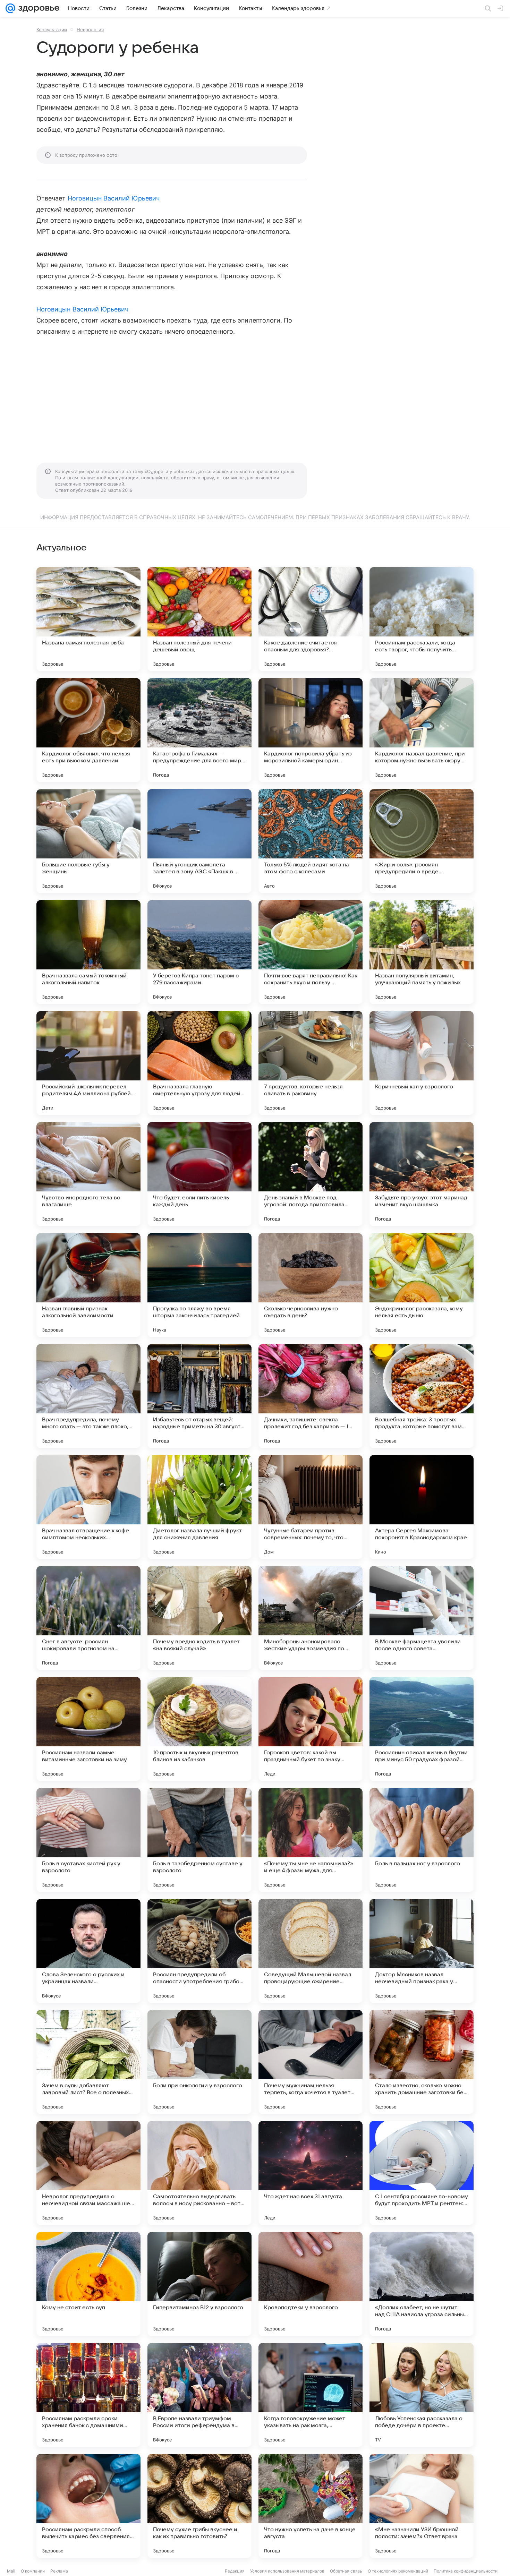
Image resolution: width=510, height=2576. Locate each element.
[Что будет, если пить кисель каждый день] (199, 1174)
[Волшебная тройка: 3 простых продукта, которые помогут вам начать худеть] (422, 1396)
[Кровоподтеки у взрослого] (311, 2284)
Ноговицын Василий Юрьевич (114, 198)
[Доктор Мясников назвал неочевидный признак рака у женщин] (422, 1951)
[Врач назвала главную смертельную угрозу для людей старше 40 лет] (199, 1063)
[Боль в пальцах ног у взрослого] (422, 1840)
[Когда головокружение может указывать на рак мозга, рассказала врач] (311, 2395)
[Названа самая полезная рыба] (88, 619)
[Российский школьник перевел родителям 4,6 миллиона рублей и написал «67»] (88, 1063)
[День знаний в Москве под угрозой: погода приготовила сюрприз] (311, 1174)
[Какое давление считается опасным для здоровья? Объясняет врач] (311, 619)
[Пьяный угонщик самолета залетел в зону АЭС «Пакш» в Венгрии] (199, 841)
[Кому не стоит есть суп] (88, 2284)
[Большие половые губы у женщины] (88, 841)
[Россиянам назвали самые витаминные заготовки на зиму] (88, 1729)
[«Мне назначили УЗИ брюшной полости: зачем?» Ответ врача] (422, 2506)
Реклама (59, 2571)
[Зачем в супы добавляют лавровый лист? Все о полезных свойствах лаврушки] (88, 2062)
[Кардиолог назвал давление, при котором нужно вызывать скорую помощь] (422, 730)
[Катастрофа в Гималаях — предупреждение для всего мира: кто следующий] (199, 730)
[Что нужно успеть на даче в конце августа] (311, 2506)
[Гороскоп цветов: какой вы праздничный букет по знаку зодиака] (311, 1729)
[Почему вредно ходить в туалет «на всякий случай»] (199, 1618)
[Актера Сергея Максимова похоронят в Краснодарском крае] (422, 1507)
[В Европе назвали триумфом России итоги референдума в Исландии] (199, 2395)
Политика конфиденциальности (466, 2571)
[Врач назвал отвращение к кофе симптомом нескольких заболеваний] (88, 1507)
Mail (11, 2571)
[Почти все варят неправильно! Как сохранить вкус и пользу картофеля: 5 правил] (311, 952)
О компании (33, 2571)
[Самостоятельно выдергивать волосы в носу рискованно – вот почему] (199, 2173)
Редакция (235, 2571)
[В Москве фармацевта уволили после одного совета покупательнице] (422, 1618)
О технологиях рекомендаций (398, 2571)
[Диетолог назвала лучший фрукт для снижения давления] (199, 1507)
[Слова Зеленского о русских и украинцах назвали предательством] (88, 1951)
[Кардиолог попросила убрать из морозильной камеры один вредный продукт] (311, 730)
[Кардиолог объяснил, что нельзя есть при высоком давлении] (88, 730)
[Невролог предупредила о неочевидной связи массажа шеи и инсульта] (88, 2173)
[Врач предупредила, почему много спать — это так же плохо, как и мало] (88, 1396)
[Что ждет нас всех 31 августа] (311, 2173)
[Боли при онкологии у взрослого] (199, 2062)
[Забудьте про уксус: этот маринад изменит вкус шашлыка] (422, 1174)
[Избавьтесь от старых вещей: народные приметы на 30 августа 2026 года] (199, 1396)
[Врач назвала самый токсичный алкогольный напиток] (88, 952)
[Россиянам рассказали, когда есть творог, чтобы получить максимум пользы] (422, 619)
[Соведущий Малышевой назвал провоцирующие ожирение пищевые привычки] (311, 1951)
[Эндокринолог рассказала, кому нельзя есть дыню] (422, 1285)
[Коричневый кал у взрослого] (422, 1063)
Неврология (90, 29)
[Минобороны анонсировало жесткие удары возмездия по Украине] (311, 1618)
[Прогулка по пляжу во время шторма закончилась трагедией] (199, 1285)
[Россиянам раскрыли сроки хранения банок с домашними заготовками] (88, 2395)
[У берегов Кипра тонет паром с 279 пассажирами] (199, 952)
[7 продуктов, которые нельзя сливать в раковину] (311, 1063)
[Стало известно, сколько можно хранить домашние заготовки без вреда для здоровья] (422, 2062)
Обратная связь (346, 2571)
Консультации (52, 29)
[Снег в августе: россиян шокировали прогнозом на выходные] (88, 1618)
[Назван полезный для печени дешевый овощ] (199, 619)
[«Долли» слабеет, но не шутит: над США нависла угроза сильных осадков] (422, 2284)
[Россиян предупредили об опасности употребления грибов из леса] (199, 1951)
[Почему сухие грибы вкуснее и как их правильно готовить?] (199, 2506)
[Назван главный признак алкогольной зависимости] (88, 1285)
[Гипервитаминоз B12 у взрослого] (199, 2284)
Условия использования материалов (287, 2571)
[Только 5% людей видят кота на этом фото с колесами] (311, 841)
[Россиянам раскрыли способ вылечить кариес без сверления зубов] (88, 2506)
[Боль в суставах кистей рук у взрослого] (88, 1840)
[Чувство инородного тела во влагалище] (88, 1174)
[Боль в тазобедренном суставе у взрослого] (199, 1840)
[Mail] (10, 8)
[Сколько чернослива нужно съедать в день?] (311, 1285)
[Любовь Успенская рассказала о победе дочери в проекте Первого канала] (422, 2395)
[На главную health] (37, 8)
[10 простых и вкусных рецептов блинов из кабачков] (199, 1729)
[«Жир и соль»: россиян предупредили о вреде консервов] (422, 841)
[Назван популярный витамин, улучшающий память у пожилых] (422, 952)
